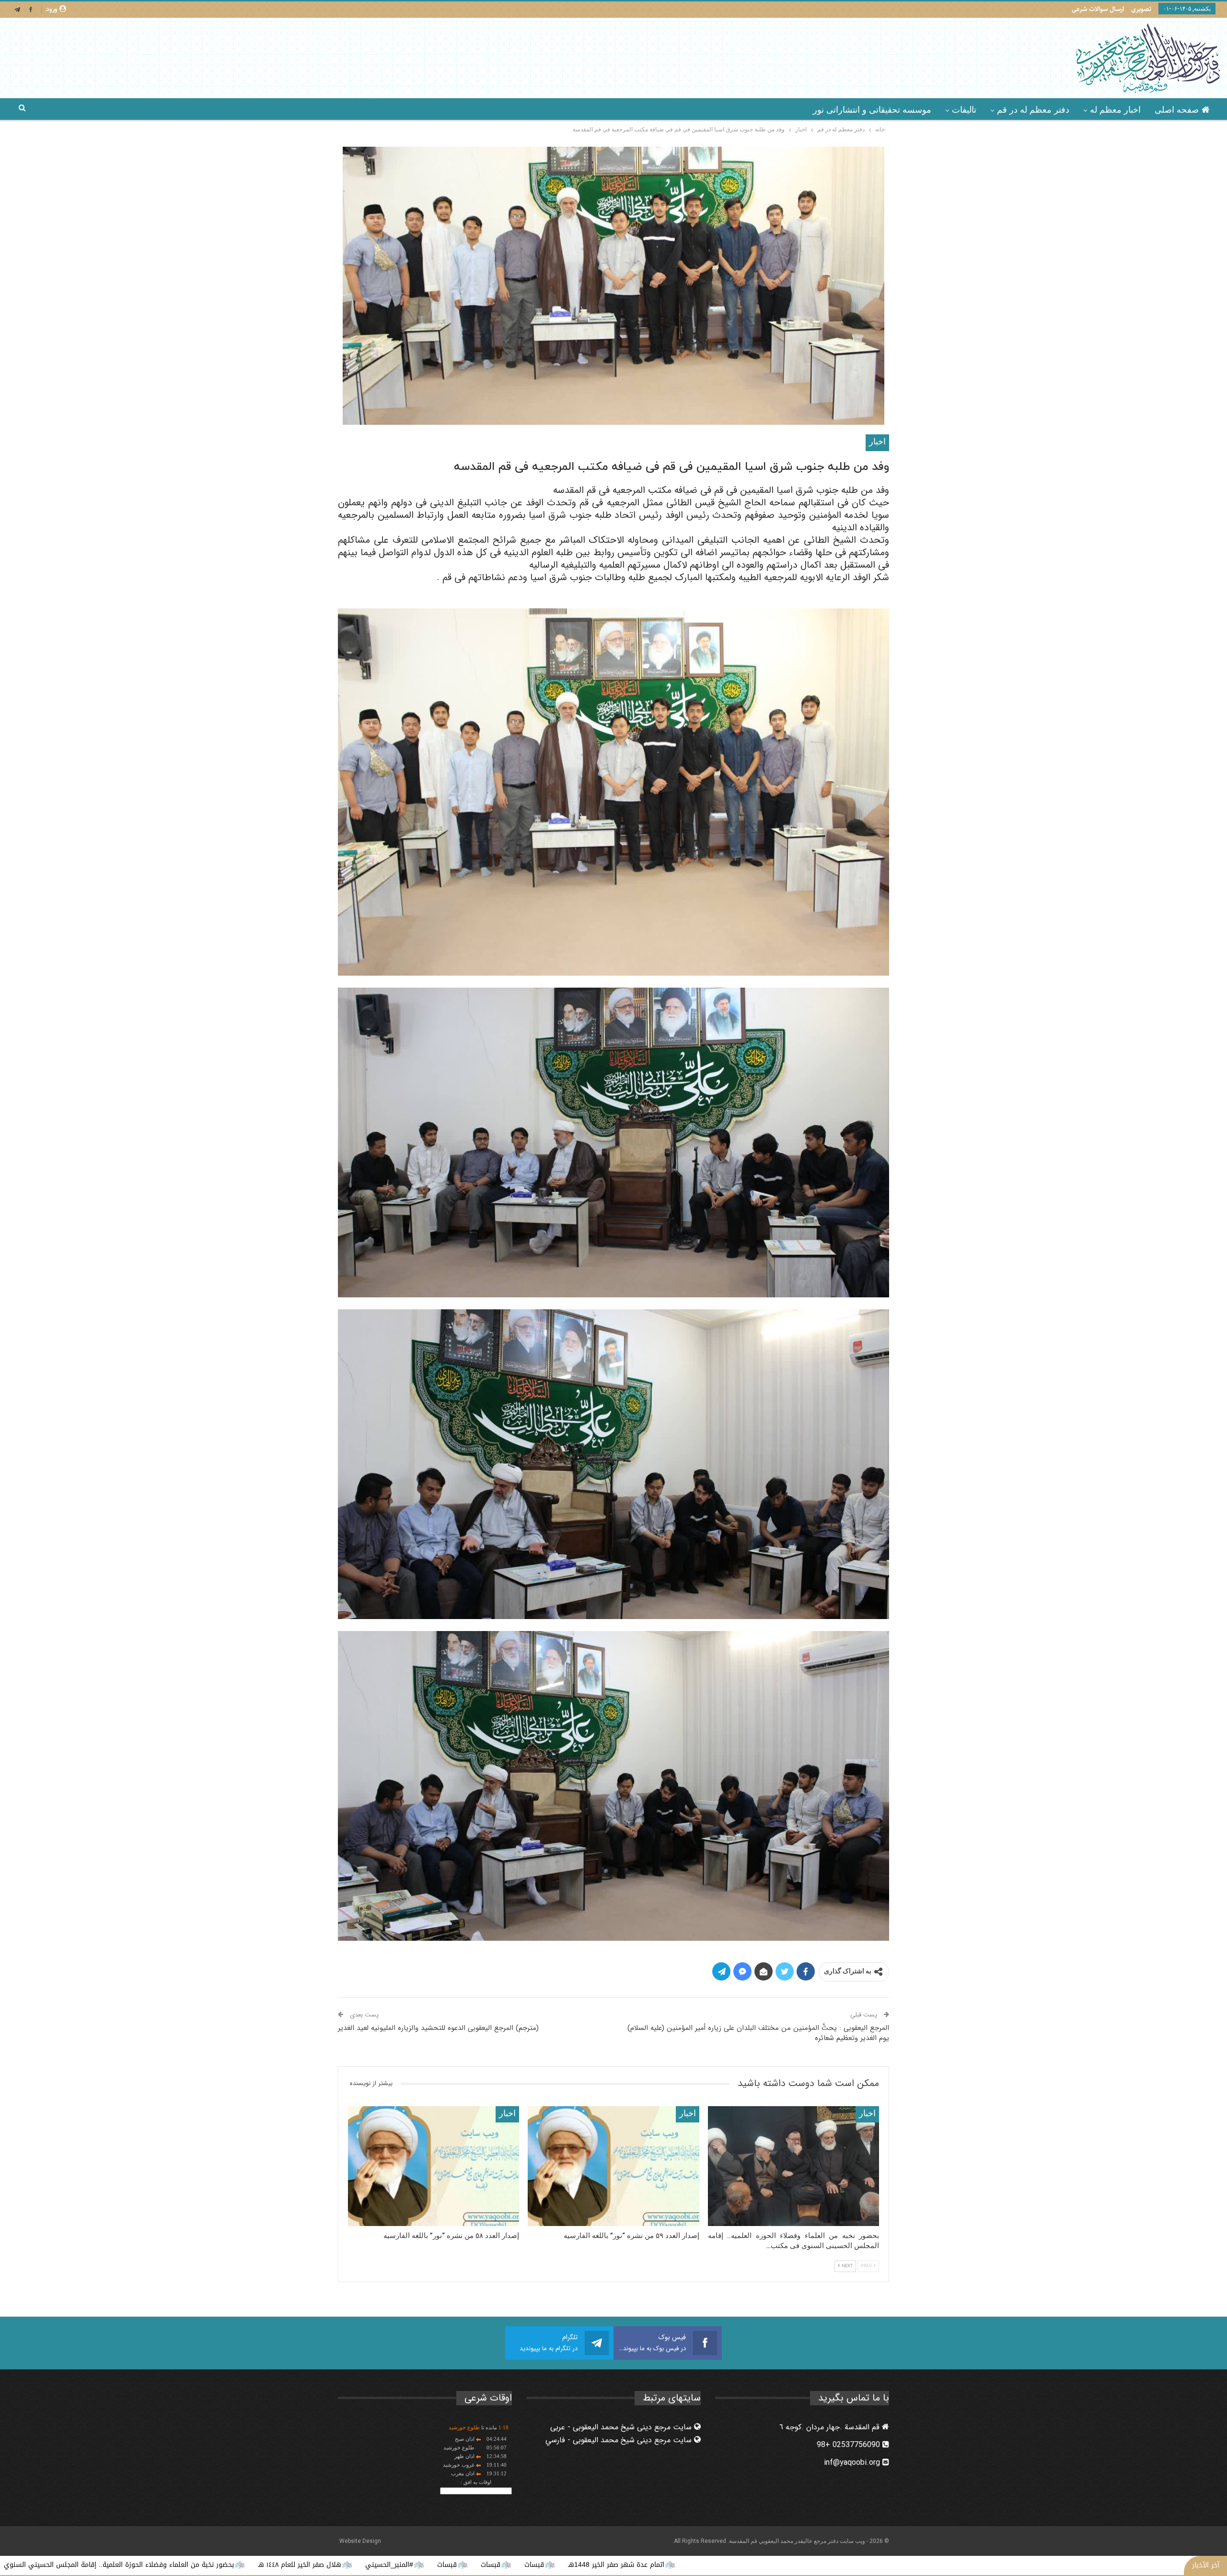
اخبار (877, 442)
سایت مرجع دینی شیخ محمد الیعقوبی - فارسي (620, 2440)
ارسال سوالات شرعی (1098, 9)
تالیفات (964, 110)
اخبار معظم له (1115, 110)
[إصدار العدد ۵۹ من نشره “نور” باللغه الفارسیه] (613, 2166)
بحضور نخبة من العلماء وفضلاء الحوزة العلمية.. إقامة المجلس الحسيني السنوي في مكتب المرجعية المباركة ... (357, 2565)
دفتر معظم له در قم (1033, 110)
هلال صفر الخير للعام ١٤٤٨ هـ (582, 2565)
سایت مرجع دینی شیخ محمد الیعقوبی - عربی (622, 2427)
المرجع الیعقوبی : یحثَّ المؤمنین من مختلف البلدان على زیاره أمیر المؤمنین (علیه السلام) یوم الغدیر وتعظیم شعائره (758, 2033)
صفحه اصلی (1177, 110)
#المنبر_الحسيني (672, 2565)
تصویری (1141, 9)
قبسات (817, 2565)
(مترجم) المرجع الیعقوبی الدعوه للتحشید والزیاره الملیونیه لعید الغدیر (438, 2028)
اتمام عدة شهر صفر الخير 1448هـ (899, 2565)
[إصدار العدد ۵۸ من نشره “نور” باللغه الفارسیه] (434, 2166)
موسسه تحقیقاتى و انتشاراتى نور (872, 110)
